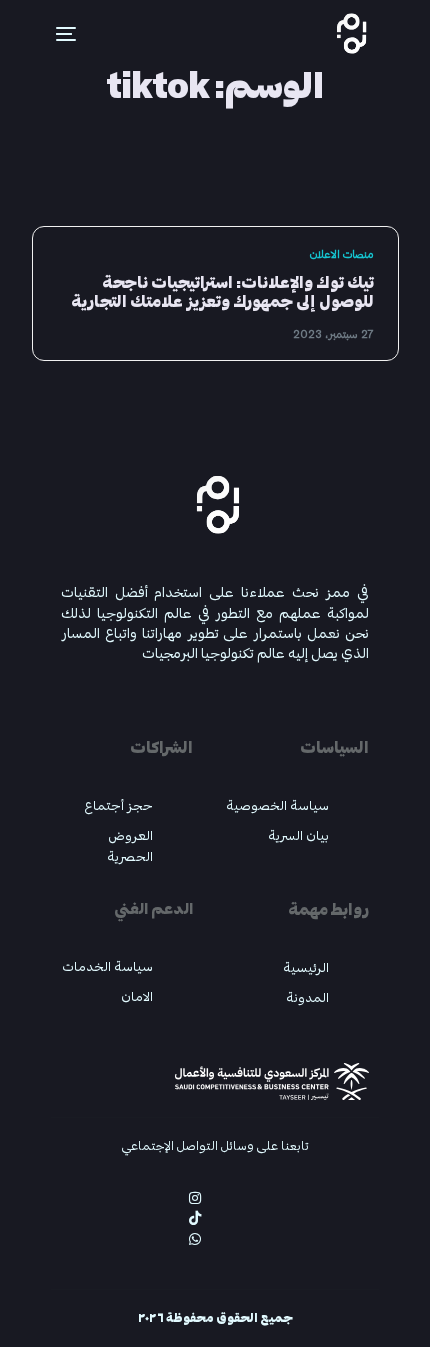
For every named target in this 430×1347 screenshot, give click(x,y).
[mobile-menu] (54, 34)
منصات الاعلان (341, 254)
